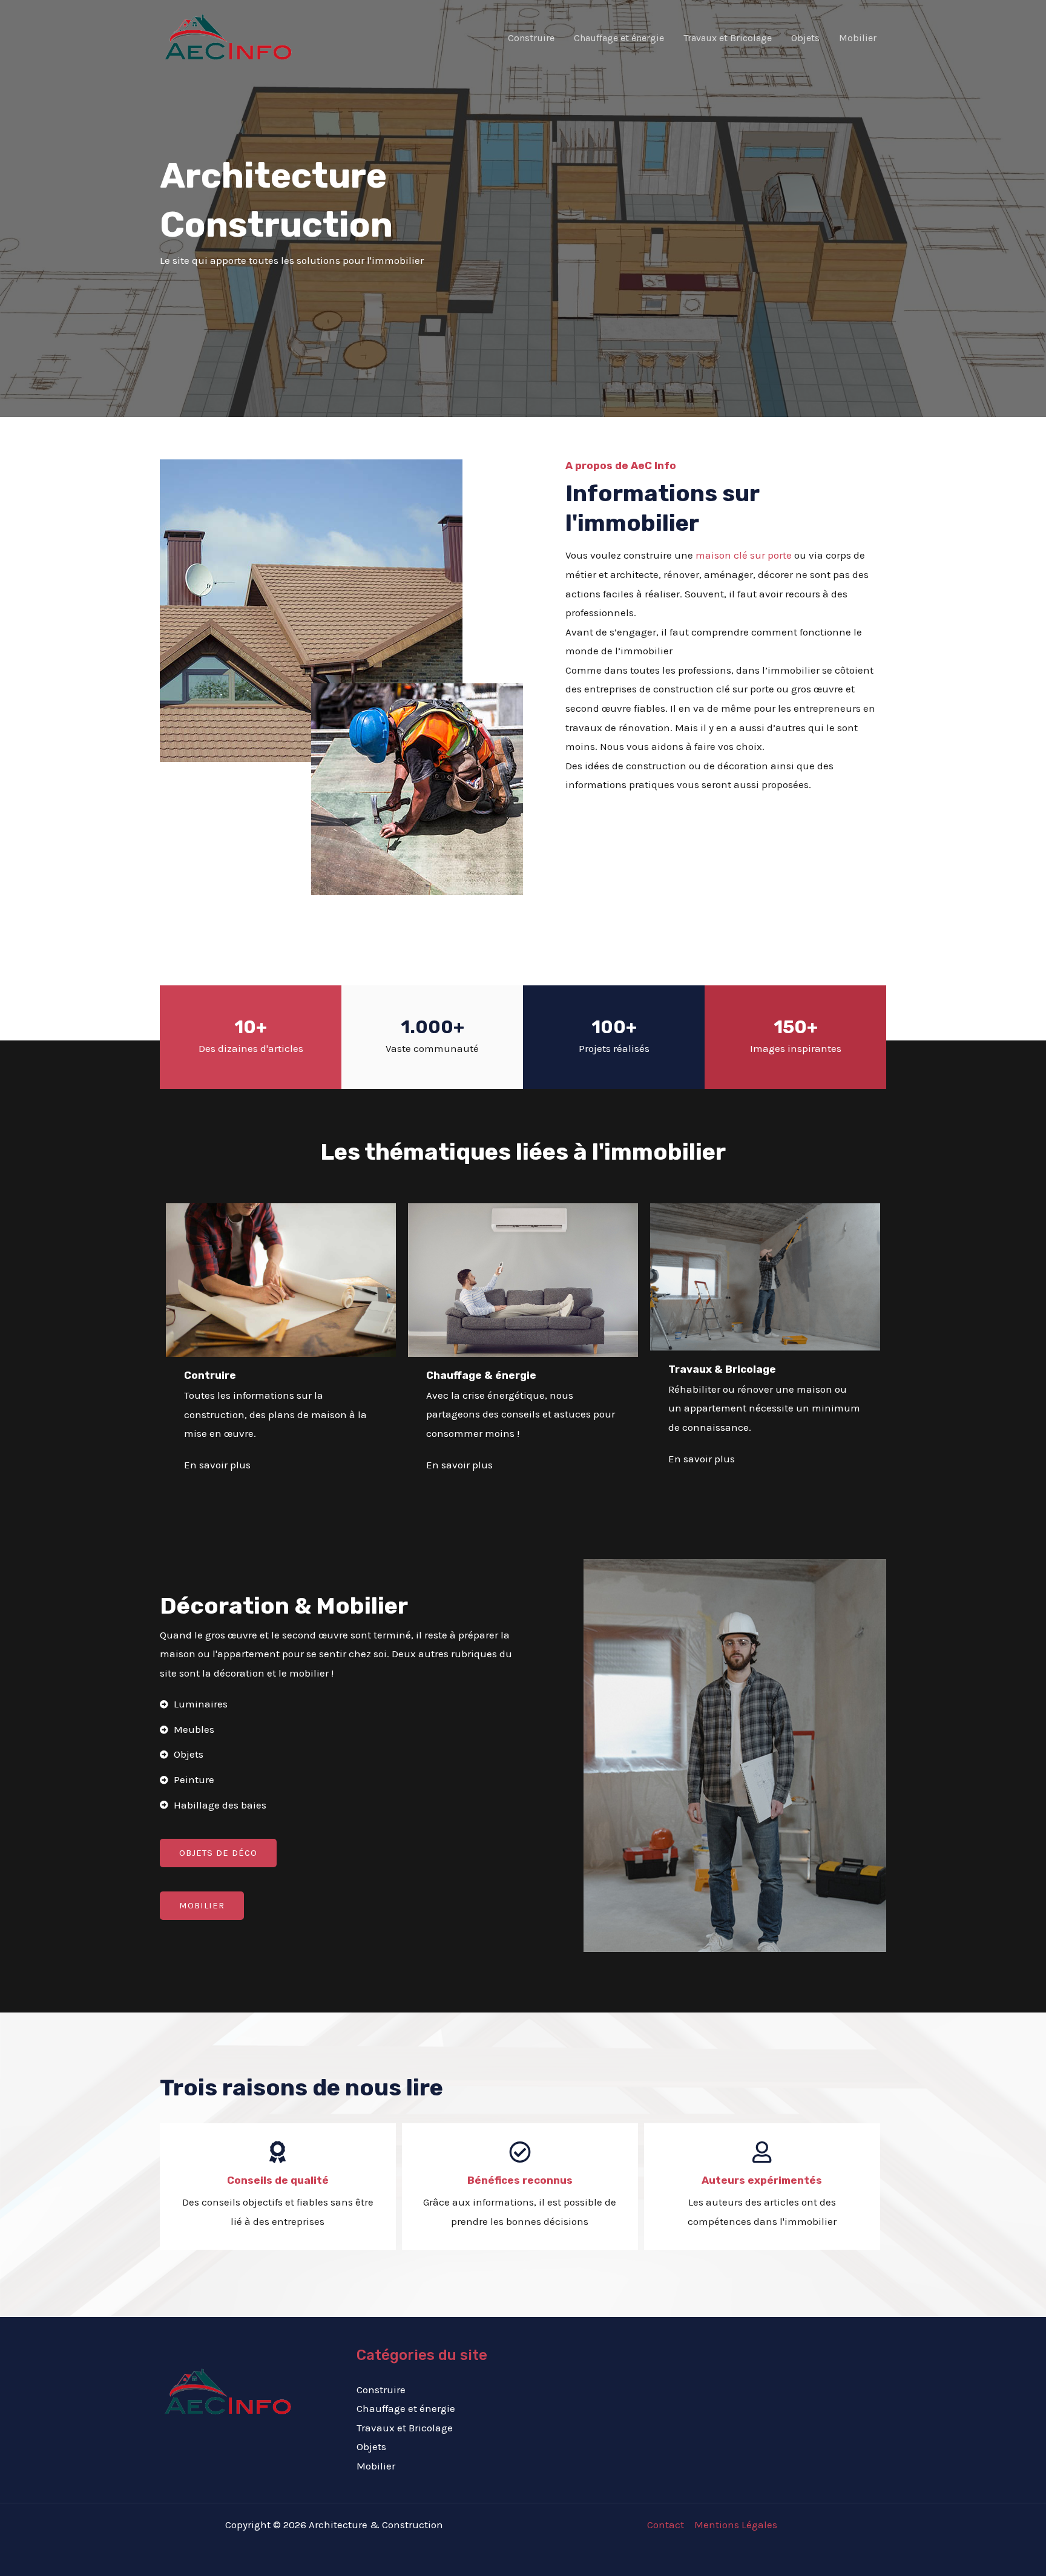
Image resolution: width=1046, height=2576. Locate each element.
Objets (805, 38)
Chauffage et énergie (619, 38)
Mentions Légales (736, 2525)
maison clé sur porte (744, 555)
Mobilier (858, 38)
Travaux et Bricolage (728, 38)
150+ (796, 1027)
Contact (666, 2525)
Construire (531, 38)
